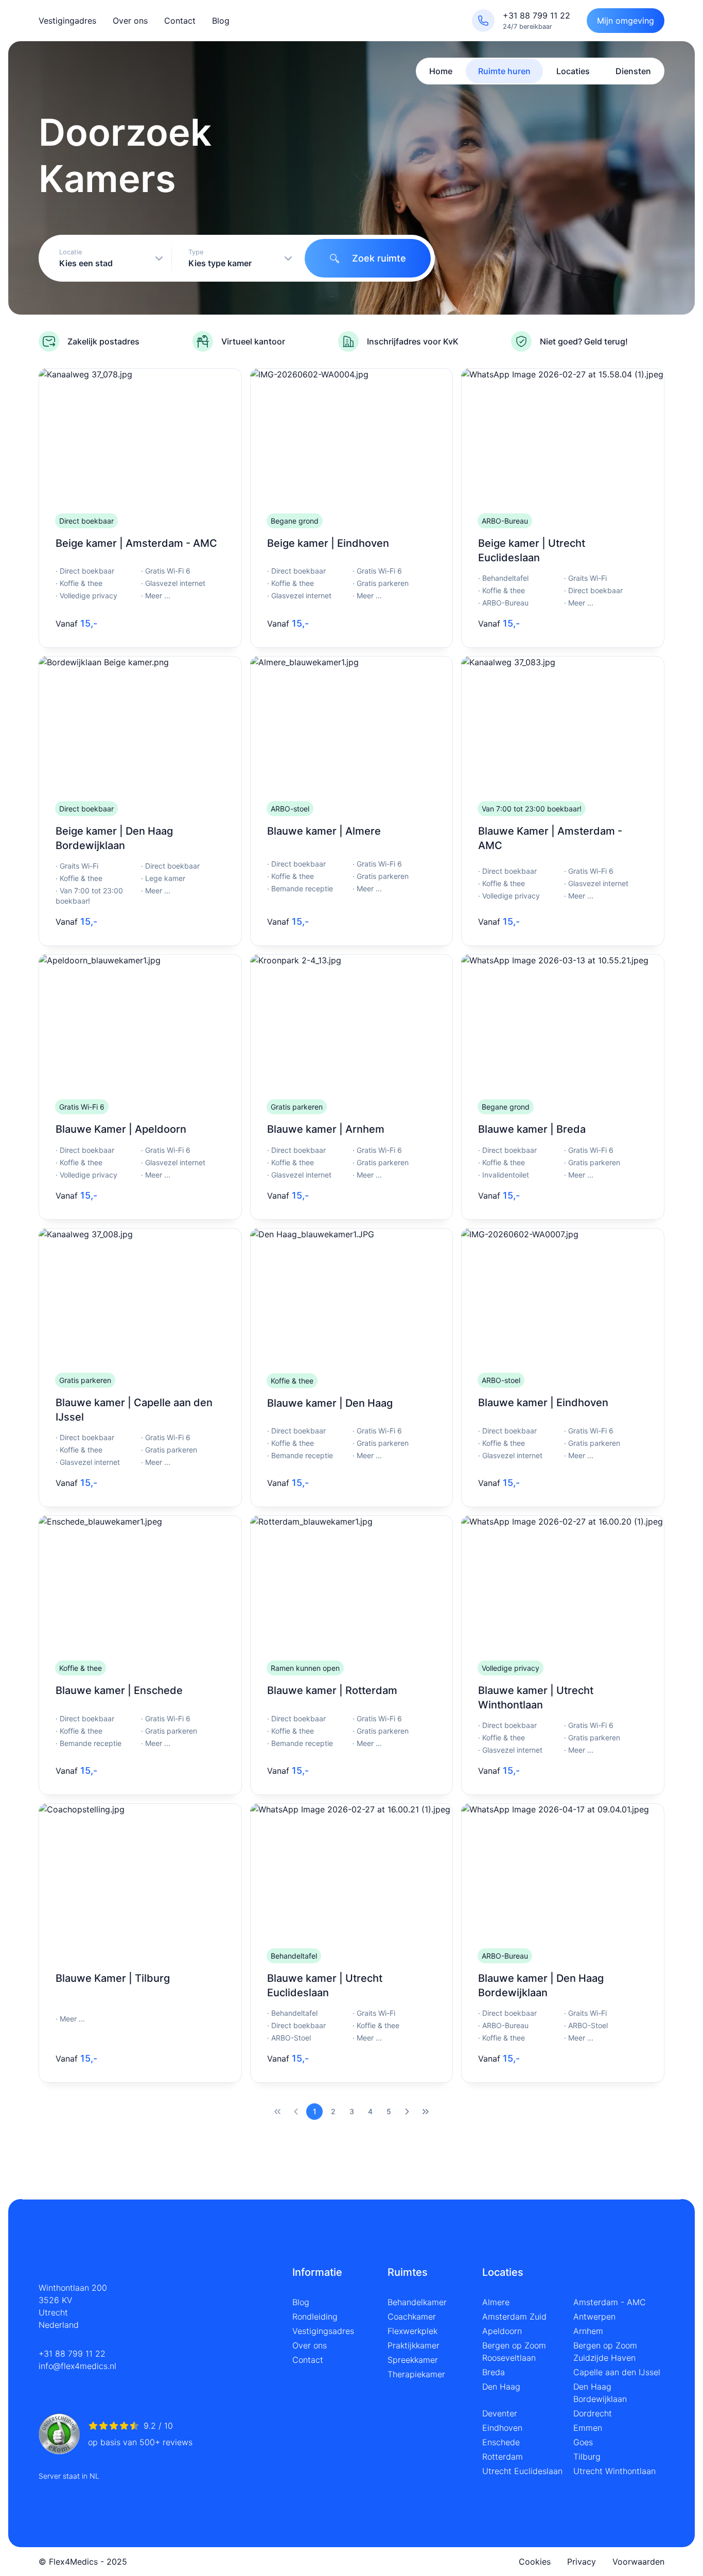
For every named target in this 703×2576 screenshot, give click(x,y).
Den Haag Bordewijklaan (600, 2393)
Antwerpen (594, 2316)
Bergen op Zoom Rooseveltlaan (514, 2352)
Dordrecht (593, 2413)
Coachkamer (412, 2316)
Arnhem (588, 2331)
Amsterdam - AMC (610, 2302)
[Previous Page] (296, 2112)
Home (441, 71)
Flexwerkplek (412, 2331)
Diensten (633, 71)
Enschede (501, 2442)
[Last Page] (426, 2112)
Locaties (573, 71)
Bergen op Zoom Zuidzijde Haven (605, 2352)
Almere (496, 2302)
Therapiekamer (416, 2374)
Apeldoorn (502, 2331)
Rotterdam (503, 2457)
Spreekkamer (413, 2360)
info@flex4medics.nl (77, 2366)
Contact (180, 21)
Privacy (582, 2562)
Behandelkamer (417, 2302)
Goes (583, 2442)
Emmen (588, 2428)
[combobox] (107, 258)
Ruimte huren (504, 71)
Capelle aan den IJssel (617, 2372)
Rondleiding (315, 2316)
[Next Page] (407, 2112)
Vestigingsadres (323, 2331)
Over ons (130, 21)
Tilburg (587, 2457)
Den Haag (501, 2387)
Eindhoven (502, 2428)
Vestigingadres (67, 21)
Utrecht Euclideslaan (522, 2471)
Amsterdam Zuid (514, 2316)
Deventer (500, 2413)
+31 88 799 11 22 (72, 2354)
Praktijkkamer (414, 2345)
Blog (221, 21)
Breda (494, 2372)
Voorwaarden (638, 2562)
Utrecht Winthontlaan (614, 2471)
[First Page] (277, 2112)
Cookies (535, 2562)
